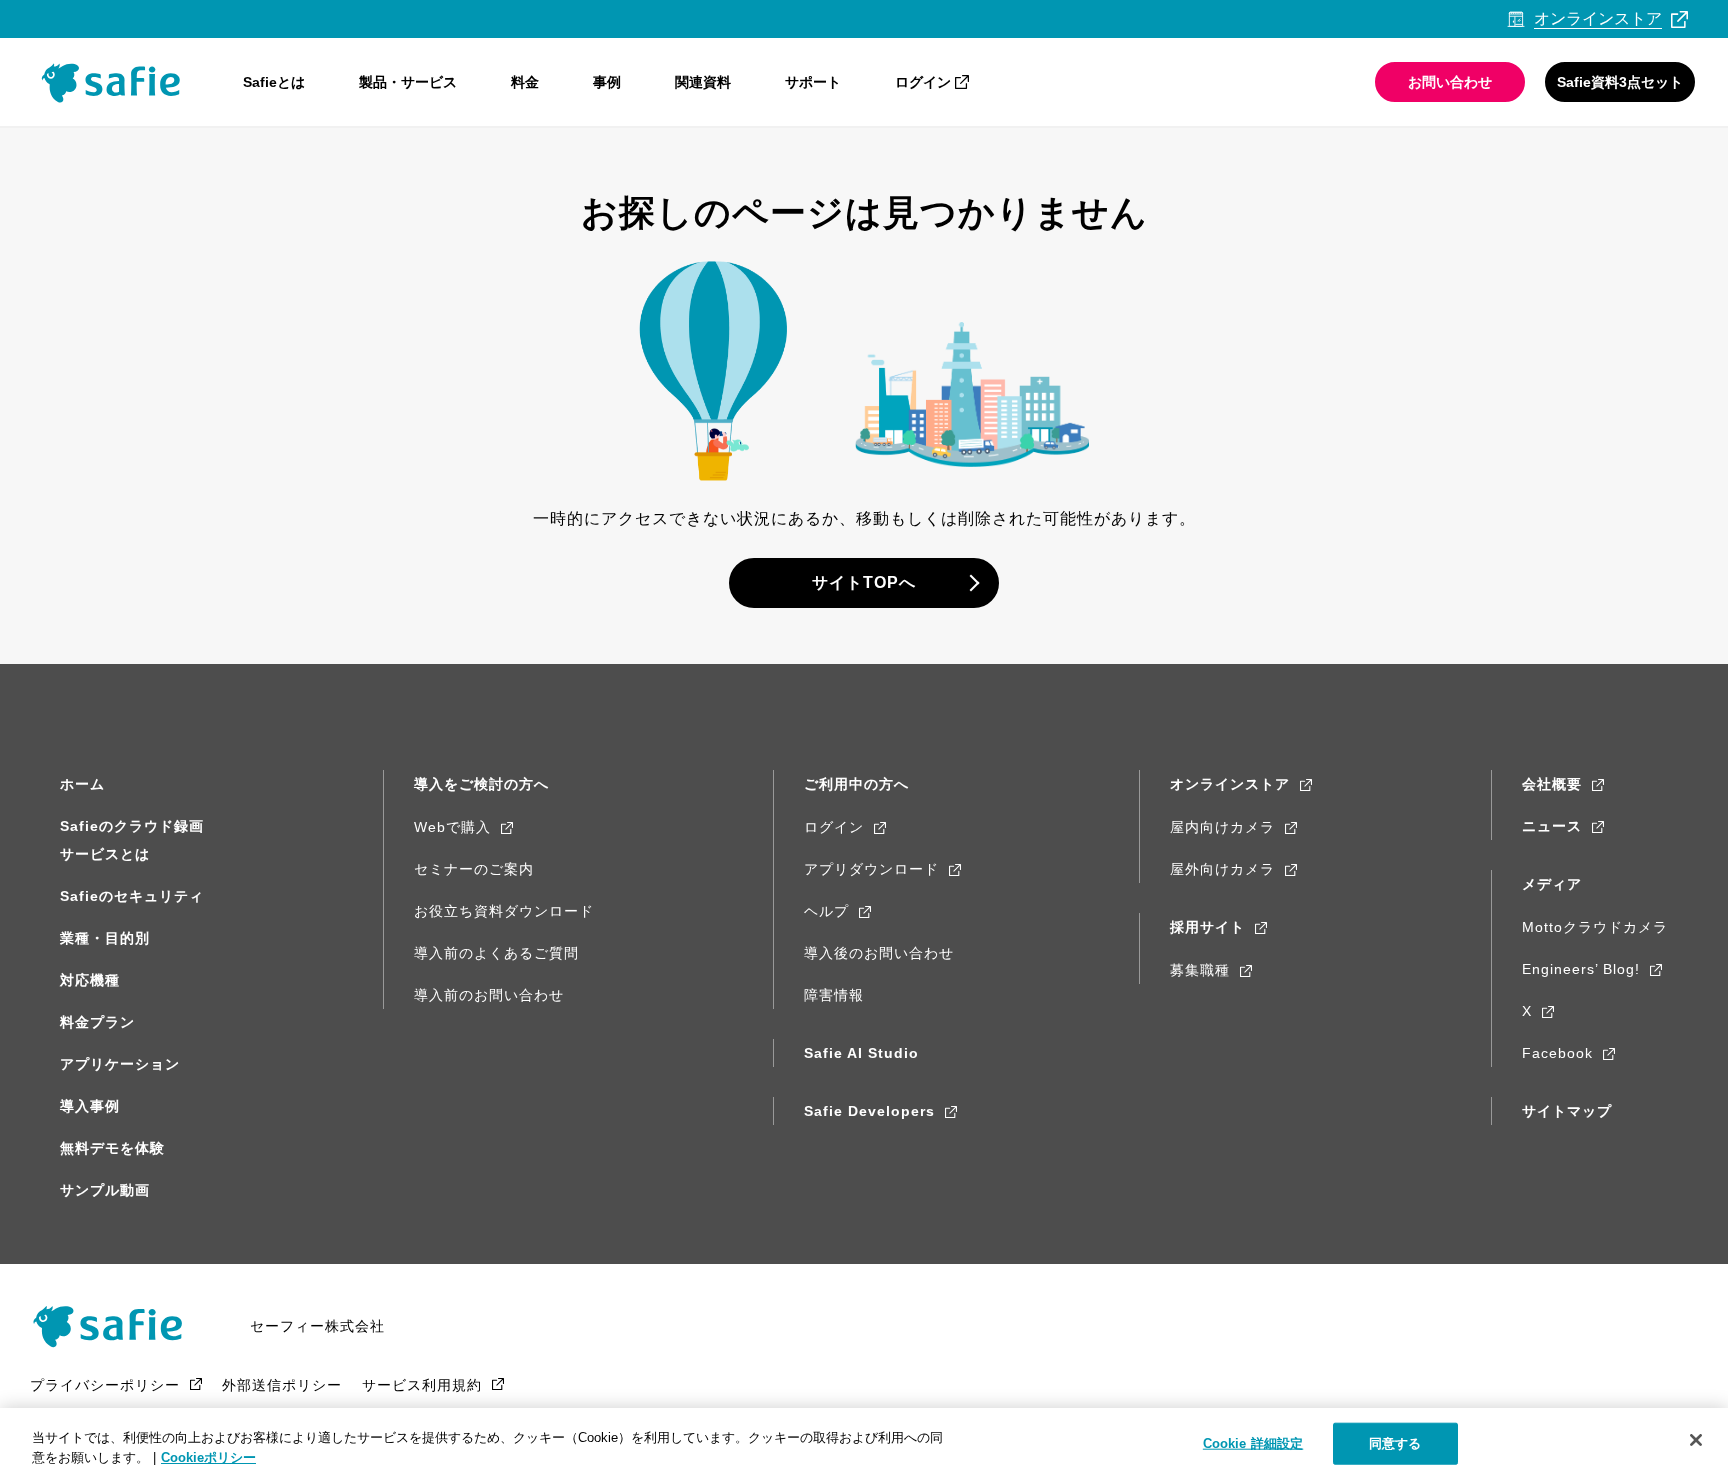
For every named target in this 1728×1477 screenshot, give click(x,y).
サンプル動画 (105, 1190)
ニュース (1552, 826)
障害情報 (834, 995)
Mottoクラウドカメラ (1595, 927)
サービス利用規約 (422, 1385)
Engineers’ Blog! (1581, 969)
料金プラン (97, 1022)
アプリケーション (120, 1064)
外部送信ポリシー (282, 1385)
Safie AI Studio (861, 1053)
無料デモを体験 (112, 1148)
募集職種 (1200, 970)
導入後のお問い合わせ (879, 953)
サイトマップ (1567, 1111)
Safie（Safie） (115, 1326)
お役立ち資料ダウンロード (504, 911)
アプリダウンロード (871, 869)
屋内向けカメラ (1222, 827)
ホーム (82, 784)
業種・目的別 (105, 938)
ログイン (923, 82)
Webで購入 (452, 827)
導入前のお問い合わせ (489, 995)
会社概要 (1552, 784)
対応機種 (90, 980)
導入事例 (90, 1106)
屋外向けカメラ (1222, 869)
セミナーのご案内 (474, 869)
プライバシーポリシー (105, 1385)
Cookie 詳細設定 (1253, 1443)
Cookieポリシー (208, 1456)
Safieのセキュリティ (132, 896)
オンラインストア (1230, 784)
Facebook (1557, 1053)
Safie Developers (869, 1111)
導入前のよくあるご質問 (496, 953)
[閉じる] (1696, 1440)
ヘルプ (826, 911)
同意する (1395, 1443)
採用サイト (1207, 927)
